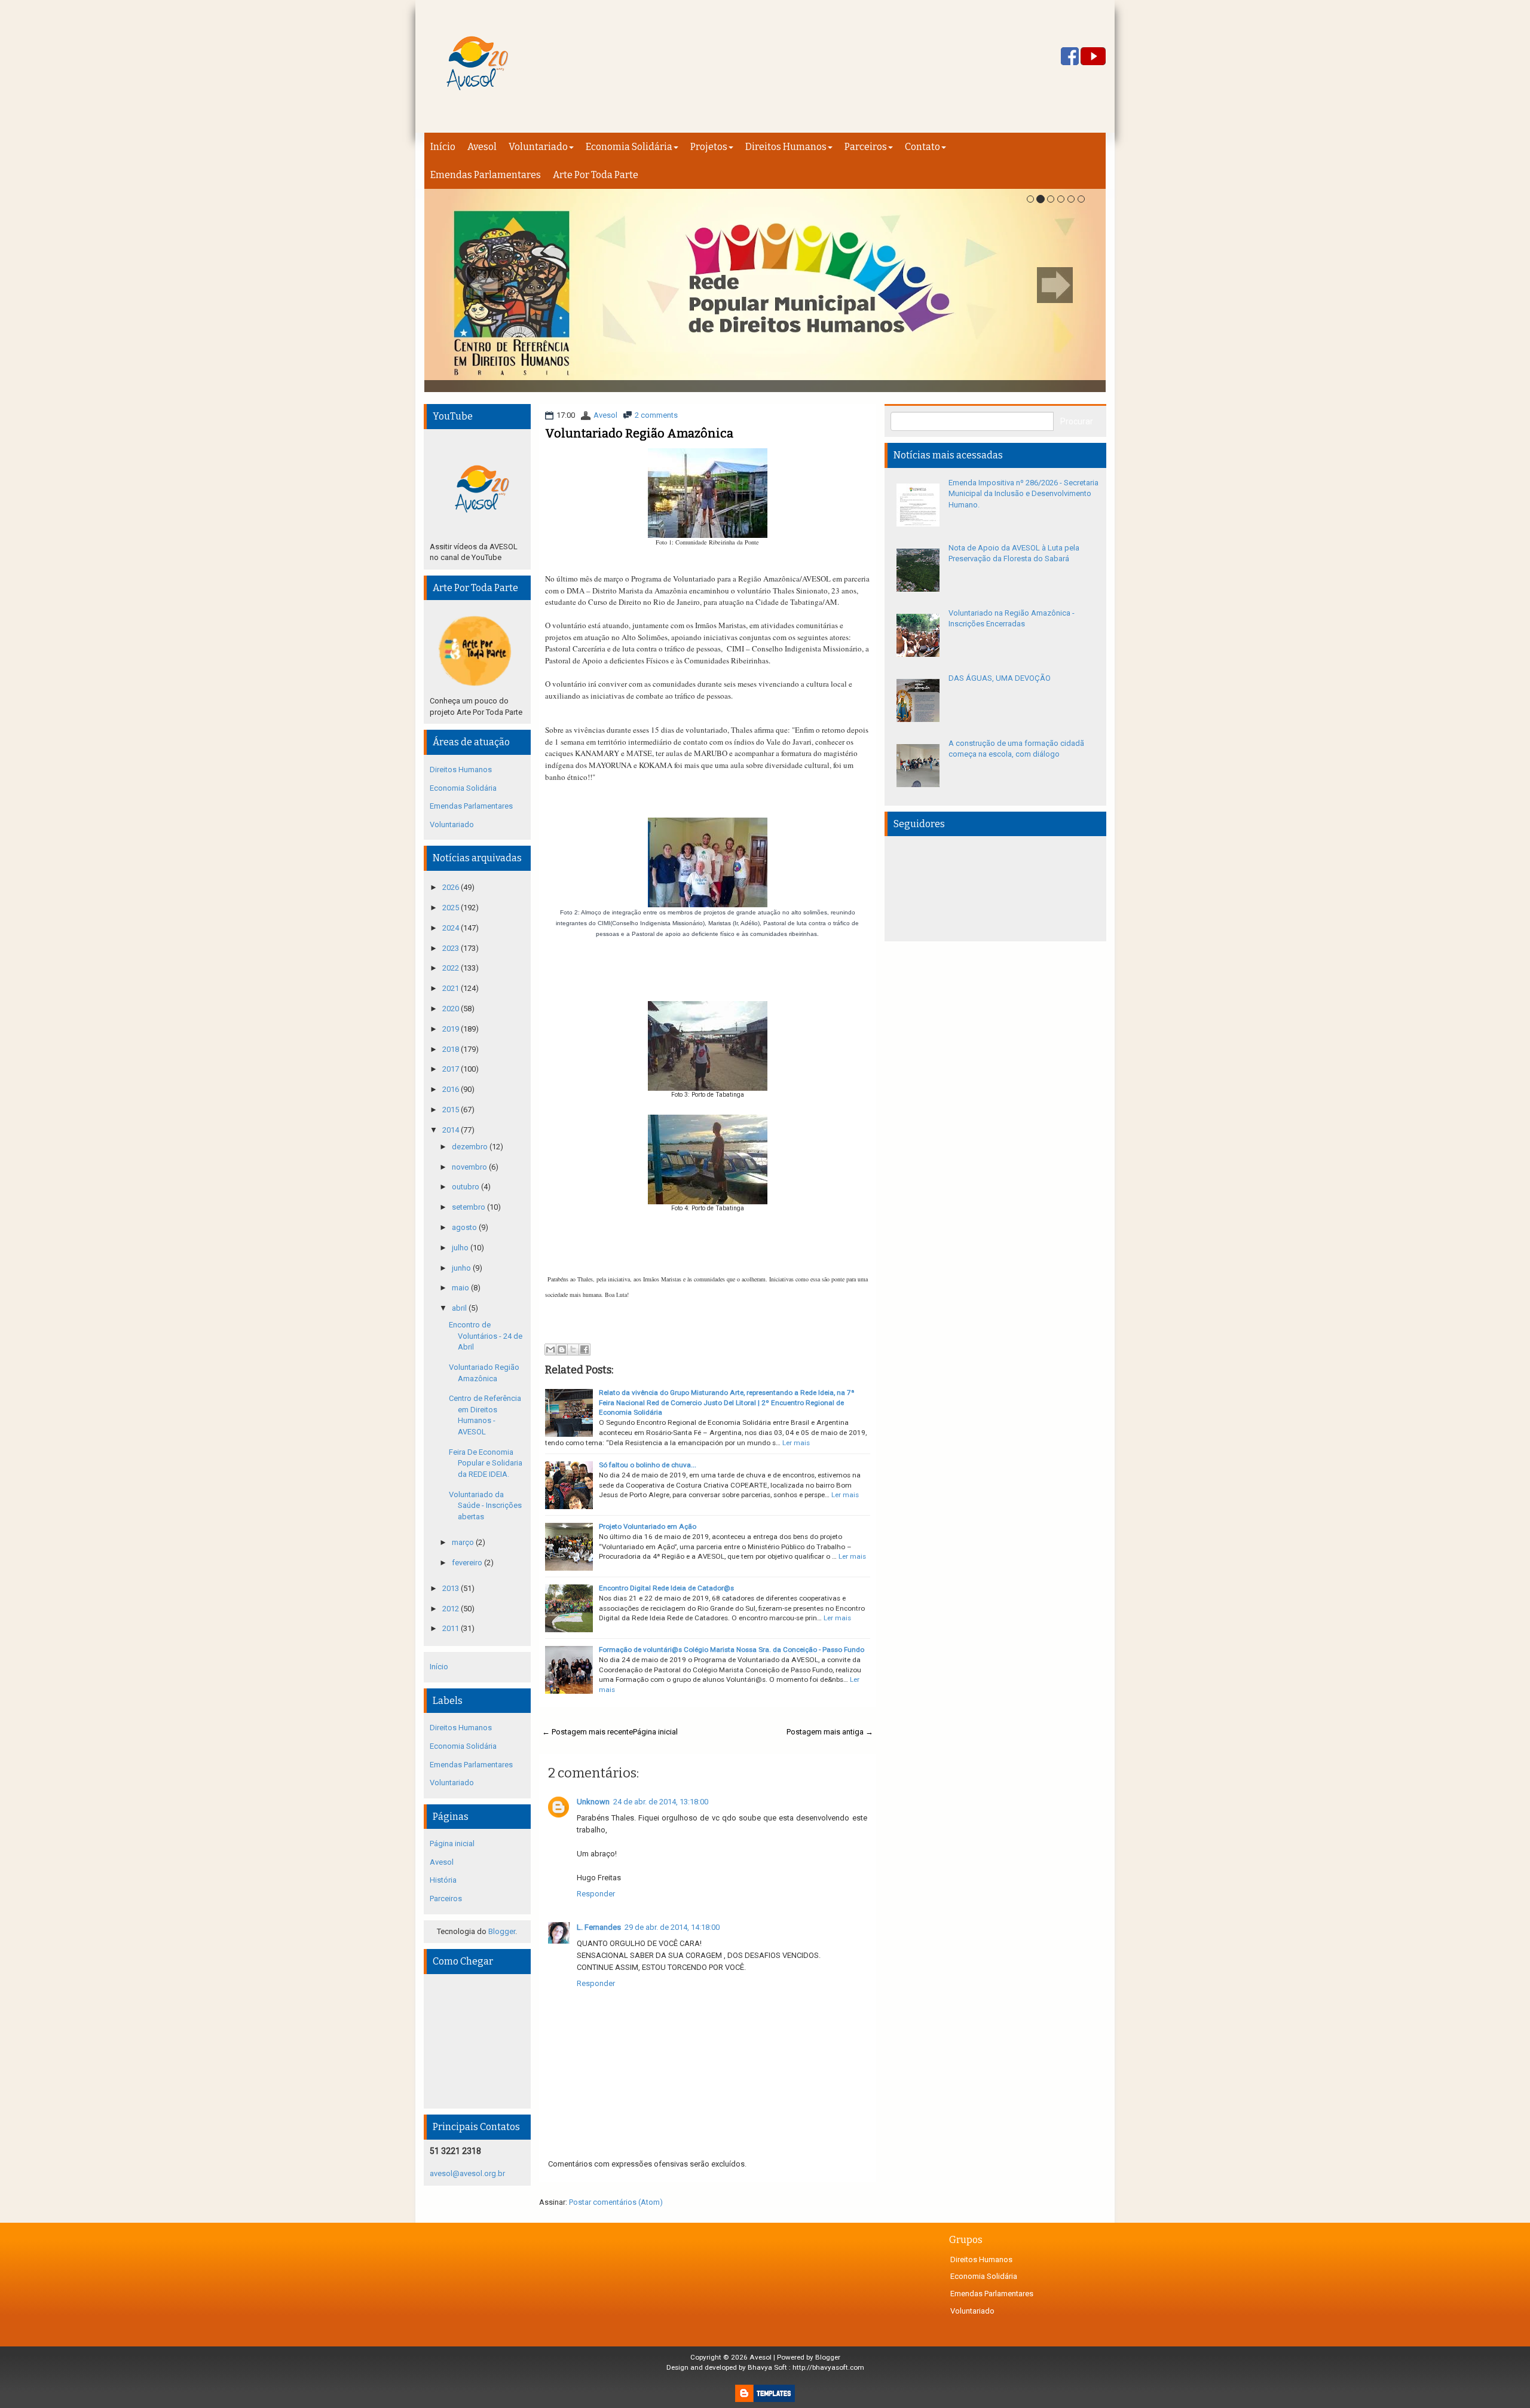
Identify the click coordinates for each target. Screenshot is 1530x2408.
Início (443, 147)
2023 (452, 948)
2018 (452, 1049)
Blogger (502, 1931)
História (443, 1880)
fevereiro (468, 1563)
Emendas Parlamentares (486, 175)
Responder (596, 1894)
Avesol (482, 147)
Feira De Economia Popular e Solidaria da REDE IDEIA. (486, 1463)
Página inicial (655, 1732)
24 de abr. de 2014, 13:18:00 (661, 1802)
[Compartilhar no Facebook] (585, 1350)
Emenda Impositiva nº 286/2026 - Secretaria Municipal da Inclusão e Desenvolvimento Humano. (1023, 494)
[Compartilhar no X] (573, 1350)
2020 (452, 1009)
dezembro (471, 1147)
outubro (466, 1187)
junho (462, 1268)
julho (461, 1248)
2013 (452, 1588)
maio (461, 1288)
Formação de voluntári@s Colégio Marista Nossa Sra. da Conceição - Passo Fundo (732, 1650)
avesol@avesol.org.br (467, 2173)
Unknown (593, 1802)
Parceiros (866, 147)
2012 (452, 1609)
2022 (452, 968)
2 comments (656, 415)
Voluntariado (538, 147)
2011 (452, 1628)
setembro (469, 1207)
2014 (452, 1130)
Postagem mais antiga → (830, 1732)
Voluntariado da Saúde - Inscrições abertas (485, 1506)
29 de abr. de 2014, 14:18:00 (672, 1927)
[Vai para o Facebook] (1070, 57)
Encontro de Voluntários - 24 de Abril (486, 1336)
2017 (452, 1069)
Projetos (709, 147)
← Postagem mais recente (587, 1732)
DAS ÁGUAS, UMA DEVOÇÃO (1000, 678)
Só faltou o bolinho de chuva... (648, 1465)
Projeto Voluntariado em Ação (648, 1526)
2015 (452, 1110)
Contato (922, 147)
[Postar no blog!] (562, 1350)
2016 (452, 1089)
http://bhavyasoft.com (828, 2367)
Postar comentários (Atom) (616, 2202)
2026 (452, 887)
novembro (470, 1167)
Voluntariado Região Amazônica (639, 433)
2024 (452, 928)
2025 (452, 908)
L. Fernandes (599, 1927)
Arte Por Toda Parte (596, 175)
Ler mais (796, 1443)
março (464, 1542)
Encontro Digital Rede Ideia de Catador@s (666, 1588)
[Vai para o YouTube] (1093, 57)
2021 (452, 988)
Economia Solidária (629, 147)
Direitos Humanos (786, 147)
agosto (465, 1227)
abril (460, 1308)
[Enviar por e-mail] (550, 1350)
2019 (452, 1029)
